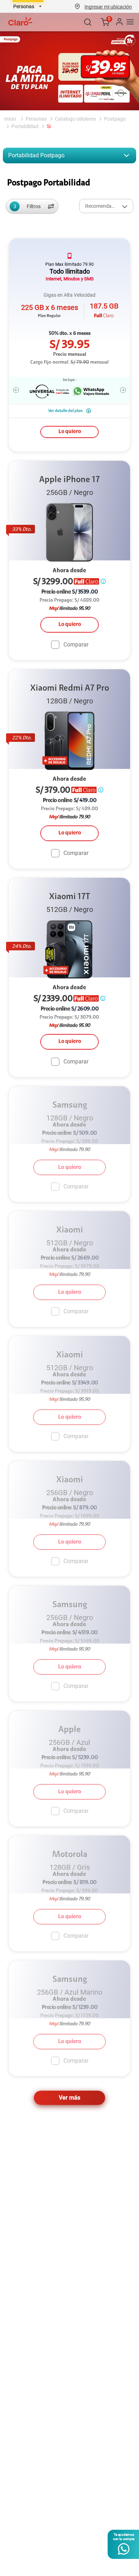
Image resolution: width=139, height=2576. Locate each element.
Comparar (76, 644)
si (49, 126)
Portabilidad (25, 126)
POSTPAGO (115, 119)
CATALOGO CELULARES (75, 119)
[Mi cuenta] (119, 22)
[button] (108, 6)
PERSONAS (36, 119)
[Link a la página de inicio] (11, 119)
